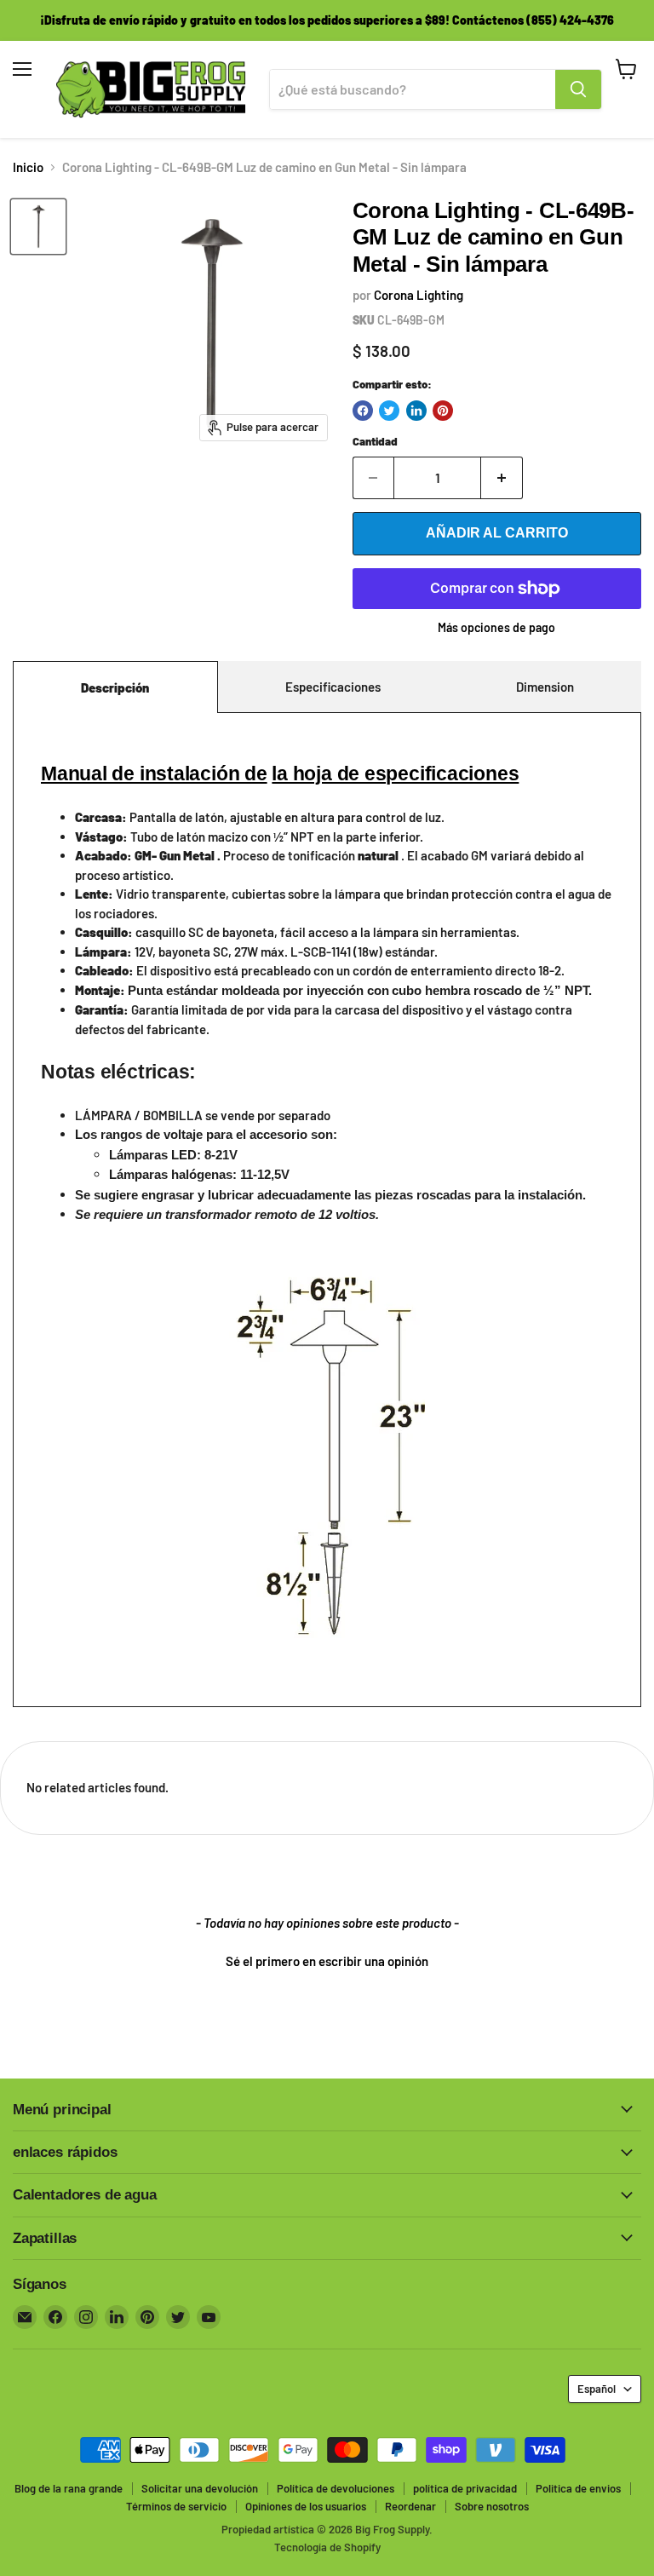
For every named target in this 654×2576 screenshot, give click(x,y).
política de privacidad (465, 2488)
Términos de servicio (176, 2506)
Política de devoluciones (336, 2488)
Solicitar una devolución (200, 2488)
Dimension (545, 687)
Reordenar (410, 2506)
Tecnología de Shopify (327, 2547)
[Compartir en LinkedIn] (416, 411)
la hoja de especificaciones (395, 774)
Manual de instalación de (154, 774)
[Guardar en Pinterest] (443, 411)
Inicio (28, 167)
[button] (327, 1959)
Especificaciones (333, 687)
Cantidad (375, 442)
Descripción (115, 687)
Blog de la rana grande (69, 2488)
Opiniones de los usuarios (306, 2506)
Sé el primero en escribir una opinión (327, 1961)
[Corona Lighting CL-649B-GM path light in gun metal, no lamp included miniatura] (38, 227)
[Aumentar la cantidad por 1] (502, 478)
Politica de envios (578, 2488)
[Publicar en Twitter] (389, 411)
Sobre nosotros (492, 2506)
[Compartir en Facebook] (363, 411)
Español (597, 2389)
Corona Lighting (419, 295)
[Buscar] (578, 89)
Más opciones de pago (496, 628)
